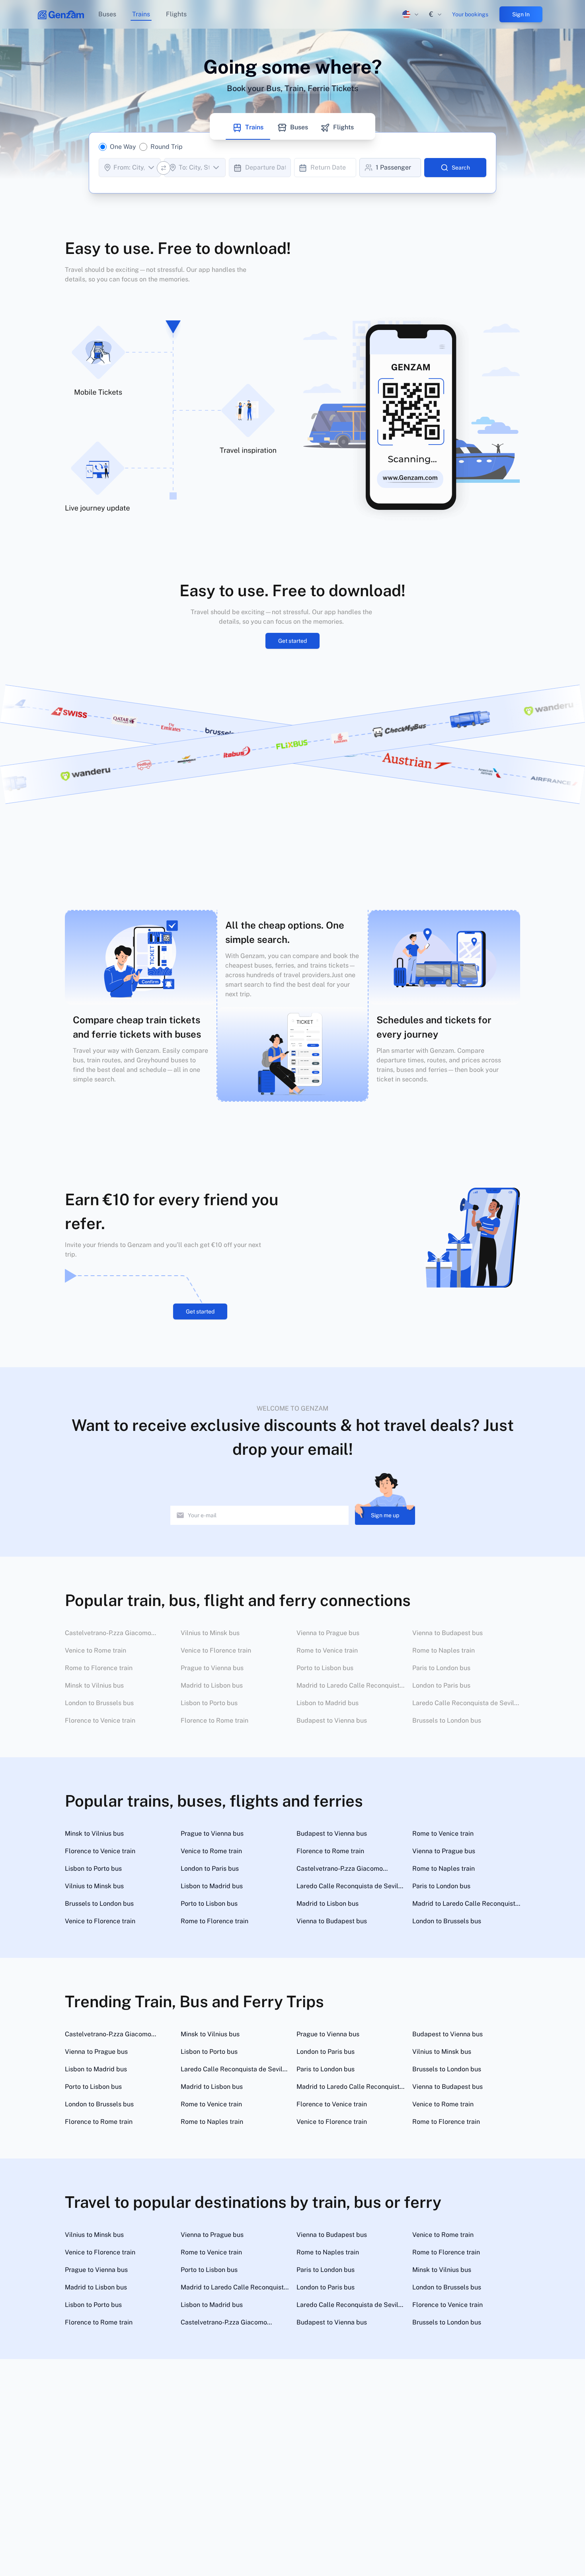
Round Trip (167, 147)
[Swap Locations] (164, 168)
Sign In (521, 14)
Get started (292, 641)
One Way (123, 147)
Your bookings (470, 14)
